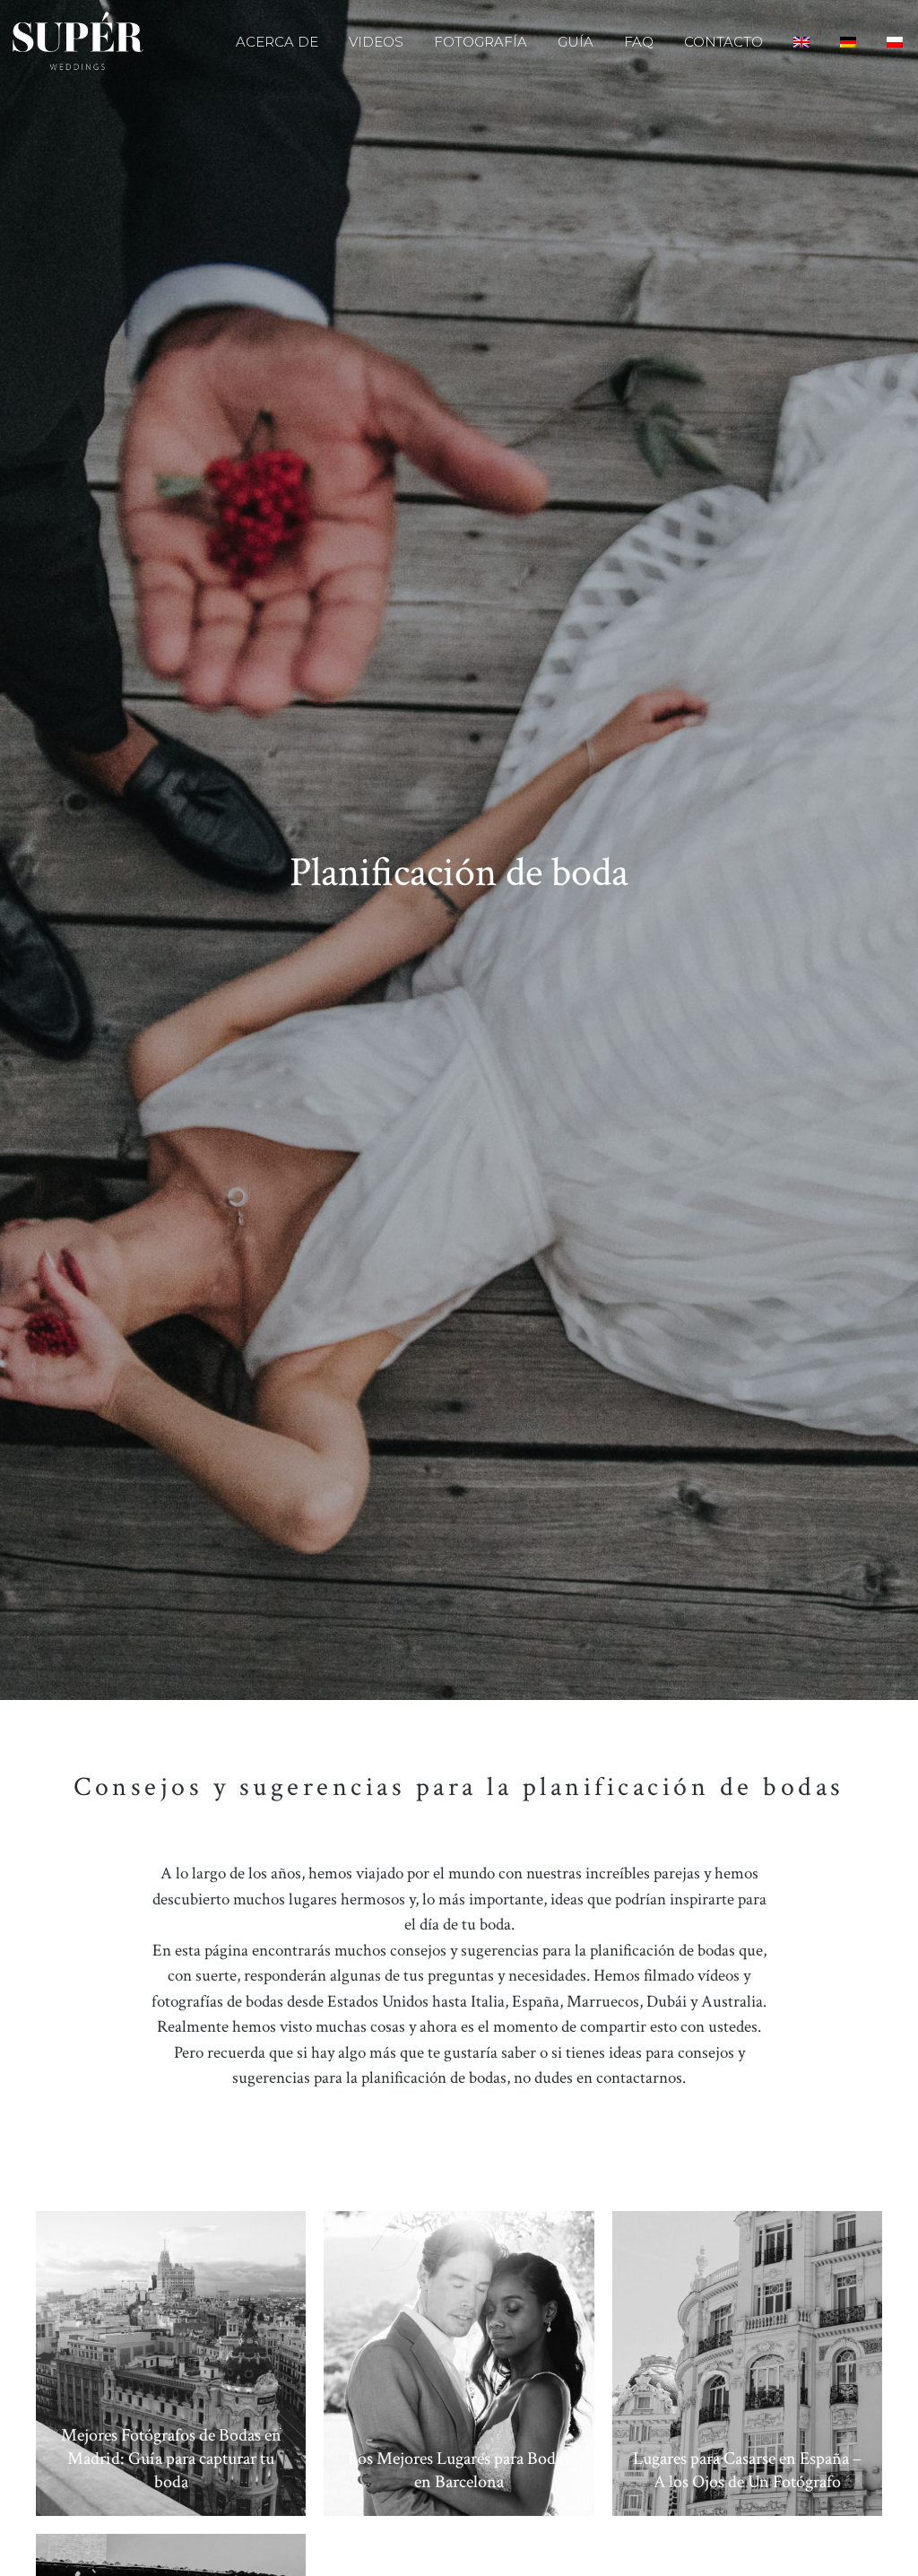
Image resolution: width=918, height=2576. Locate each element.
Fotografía (481, 42)
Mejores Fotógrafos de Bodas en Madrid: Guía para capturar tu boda (171, 2459)
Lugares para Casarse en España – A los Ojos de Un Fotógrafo (747, 2470)
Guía (576, 42)
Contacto (723, 42)
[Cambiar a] (801, 42)
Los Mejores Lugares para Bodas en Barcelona (459, 2470)
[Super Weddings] (78, 42)
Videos (376, 42)
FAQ (639, 42)
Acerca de (277, 42)
